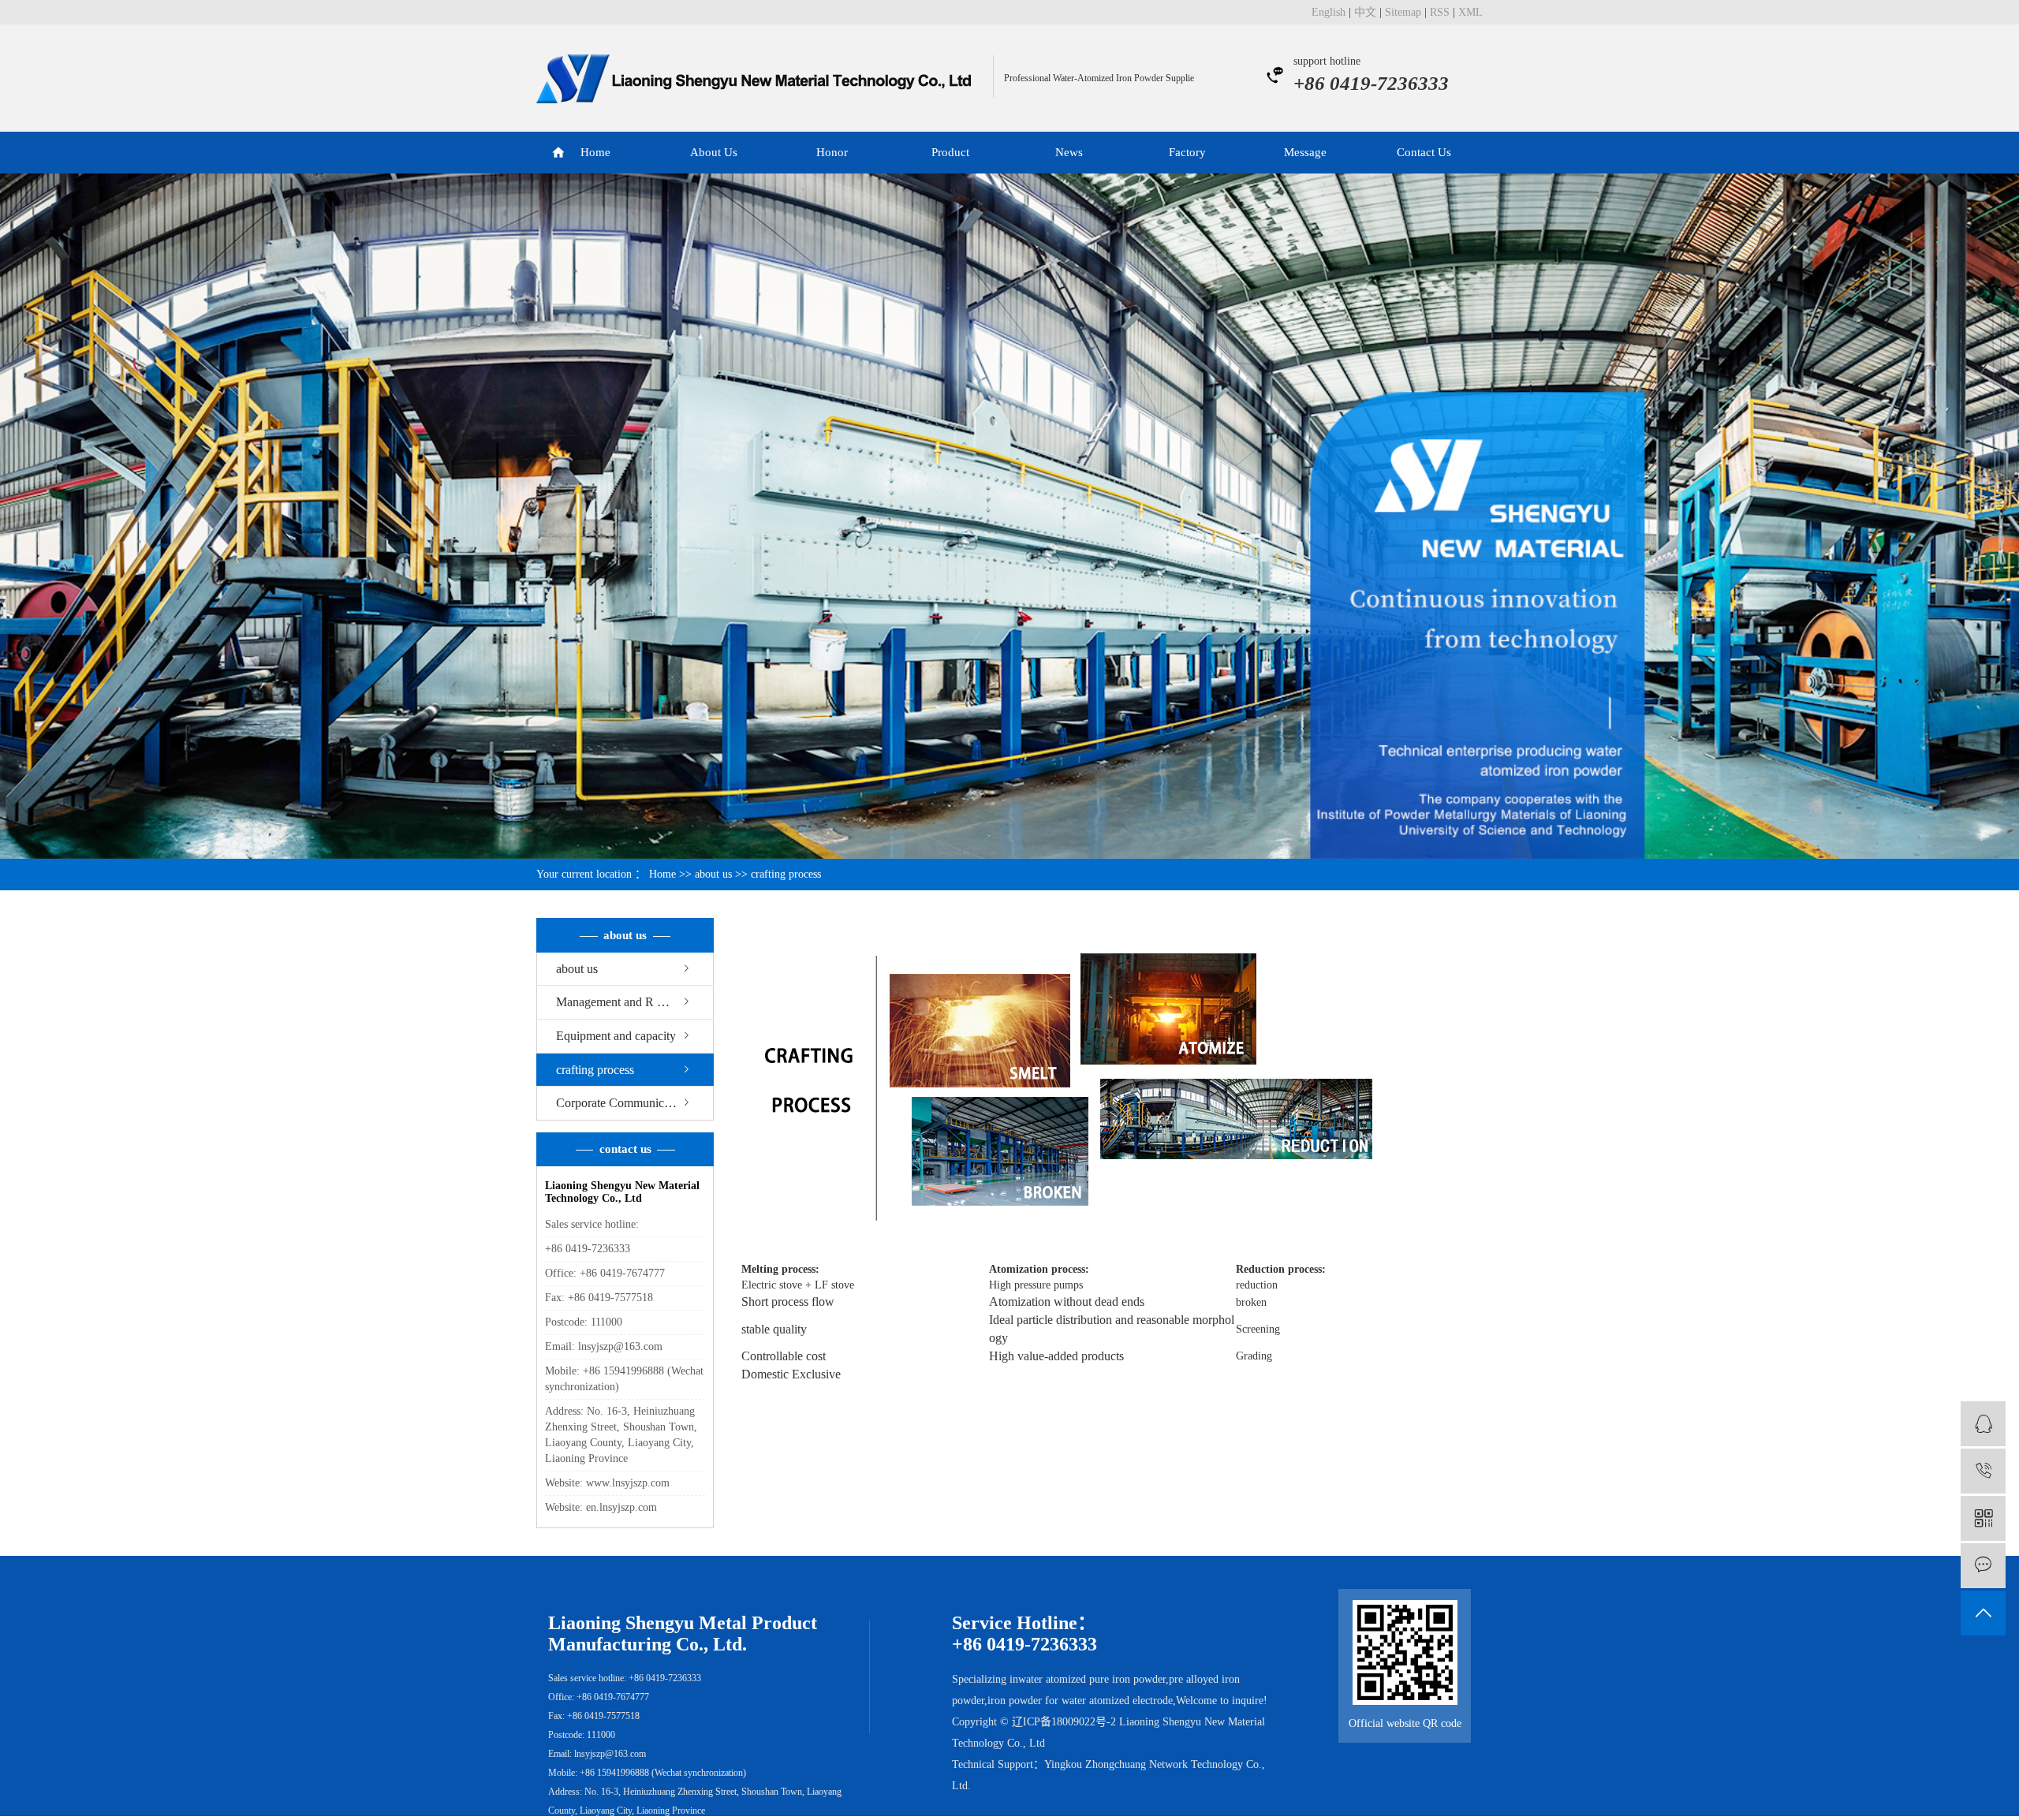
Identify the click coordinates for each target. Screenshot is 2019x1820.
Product (950, 152)
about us (713, 874)
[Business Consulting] (1983, 1424)
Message (1305, 152)
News (1069, 152)
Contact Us (1424, 152)
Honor (832, 152)
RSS (1440, 12)
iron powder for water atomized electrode (1080, 1701)
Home (595, 152)
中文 (1365, 12)
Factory (1187, 152)
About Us (714, 152)
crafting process (595, 1070)
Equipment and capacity (616, 1036)
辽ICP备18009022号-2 (1064, 1722)
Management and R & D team (631, 1002)
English (1329, 12)
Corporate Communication (622, 1103)
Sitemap (1403, 12)
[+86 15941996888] (1983, 1471)
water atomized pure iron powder (1092, 1679)
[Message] (1983, 1566)
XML (1470, 12)
